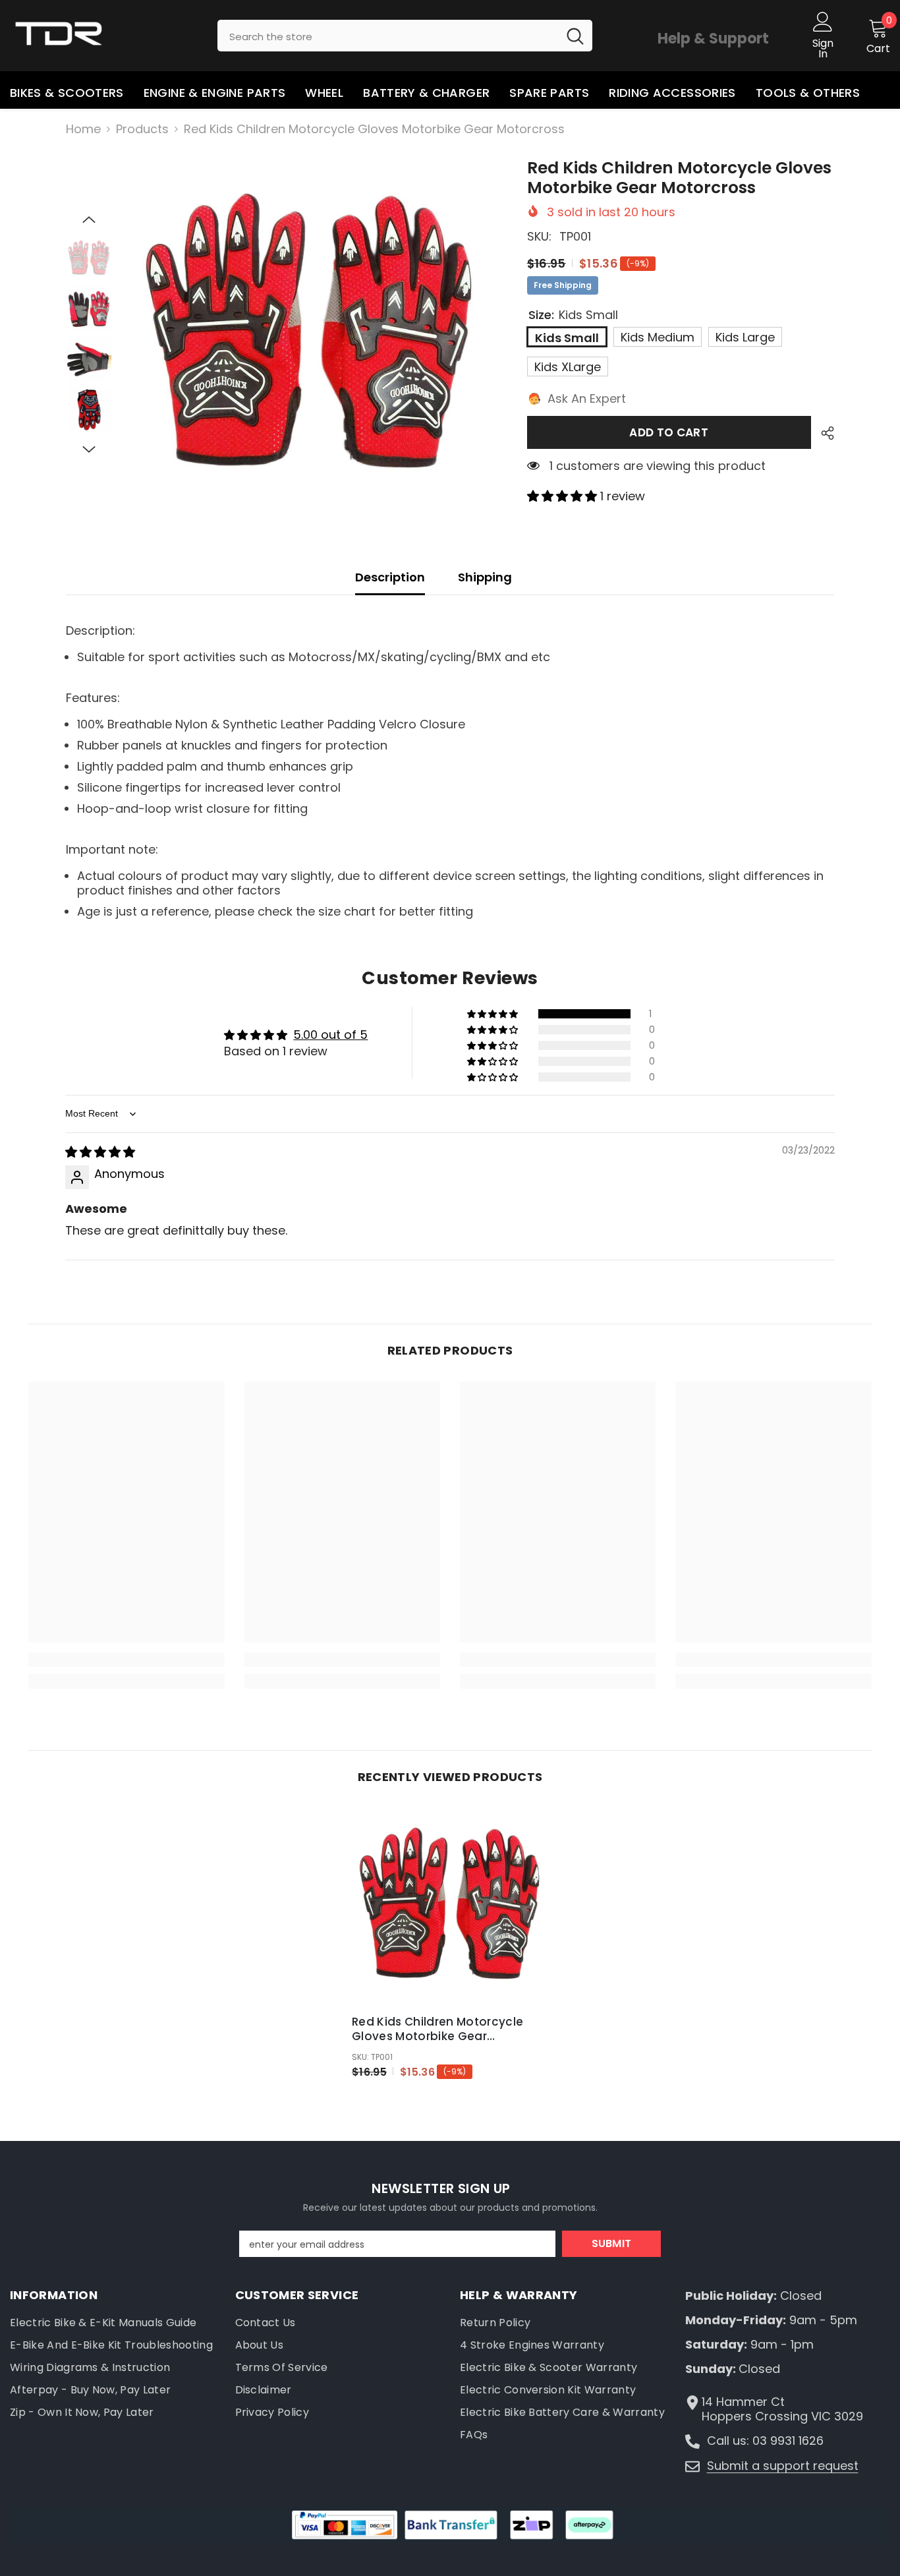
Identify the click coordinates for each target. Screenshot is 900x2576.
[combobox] (388, 36)
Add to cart (669, 432)
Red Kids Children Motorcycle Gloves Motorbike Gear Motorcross (438, 2029)
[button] (89, 220)
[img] (100, 1152)
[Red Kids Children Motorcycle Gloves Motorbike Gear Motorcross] (450, 1906)
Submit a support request (783, 2466)
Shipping (485, 577)
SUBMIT (612, 2243)
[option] (310, 336)
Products (142, 129)
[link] (126, 1660)
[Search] (405, 36)
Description (390, 577)
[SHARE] (823, 433)
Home (83, 129)
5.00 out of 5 (330, 1035)
